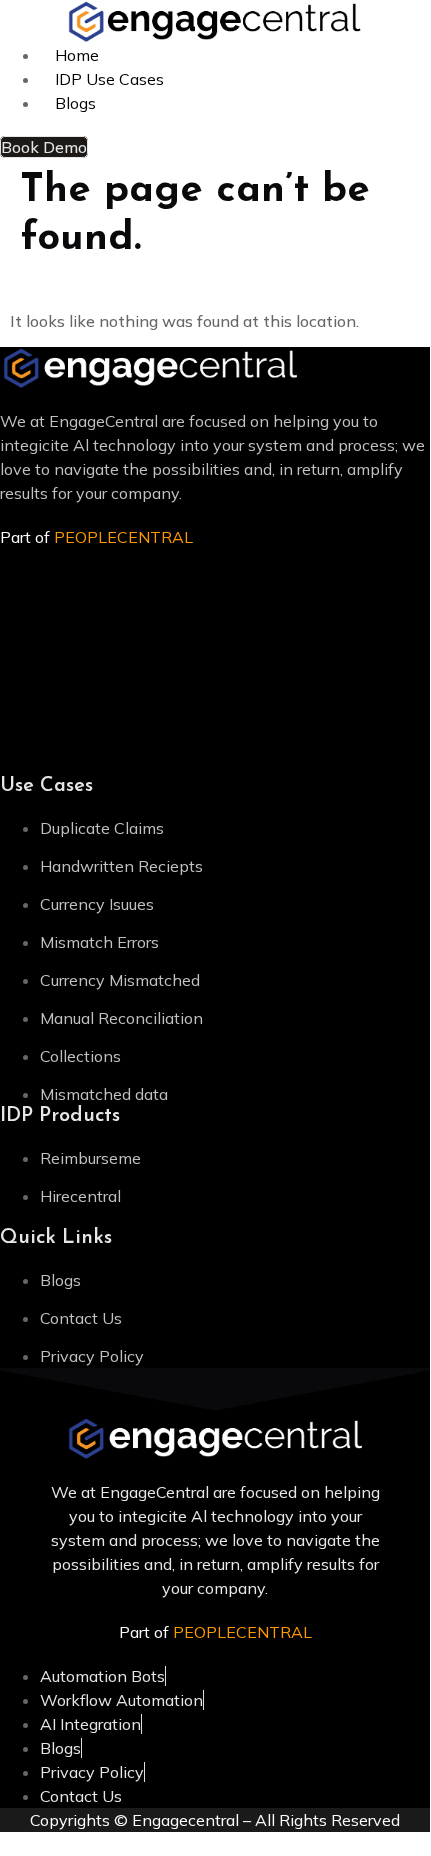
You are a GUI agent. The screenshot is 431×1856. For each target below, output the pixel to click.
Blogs (75, 103)
